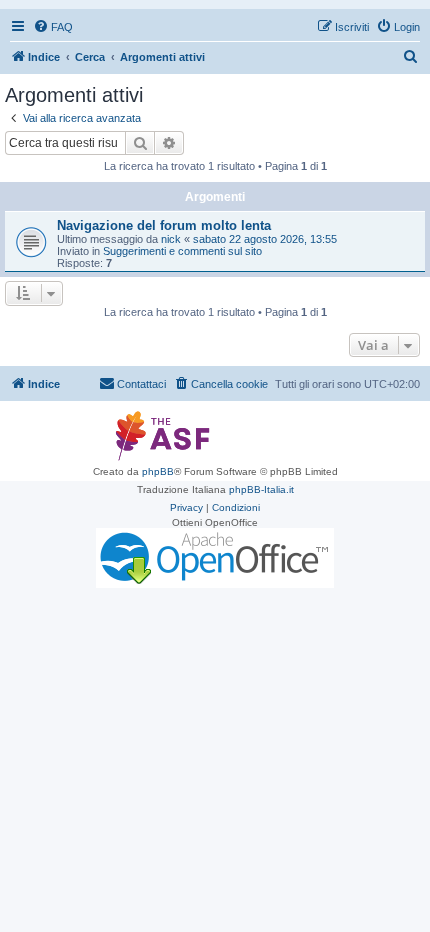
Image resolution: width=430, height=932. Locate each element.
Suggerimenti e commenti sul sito (182, 251)
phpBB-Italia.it (261, 489)
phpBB (158, 471)
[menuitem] (53, 27)
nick (171, 239)
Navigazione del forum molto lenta (164, 225)
